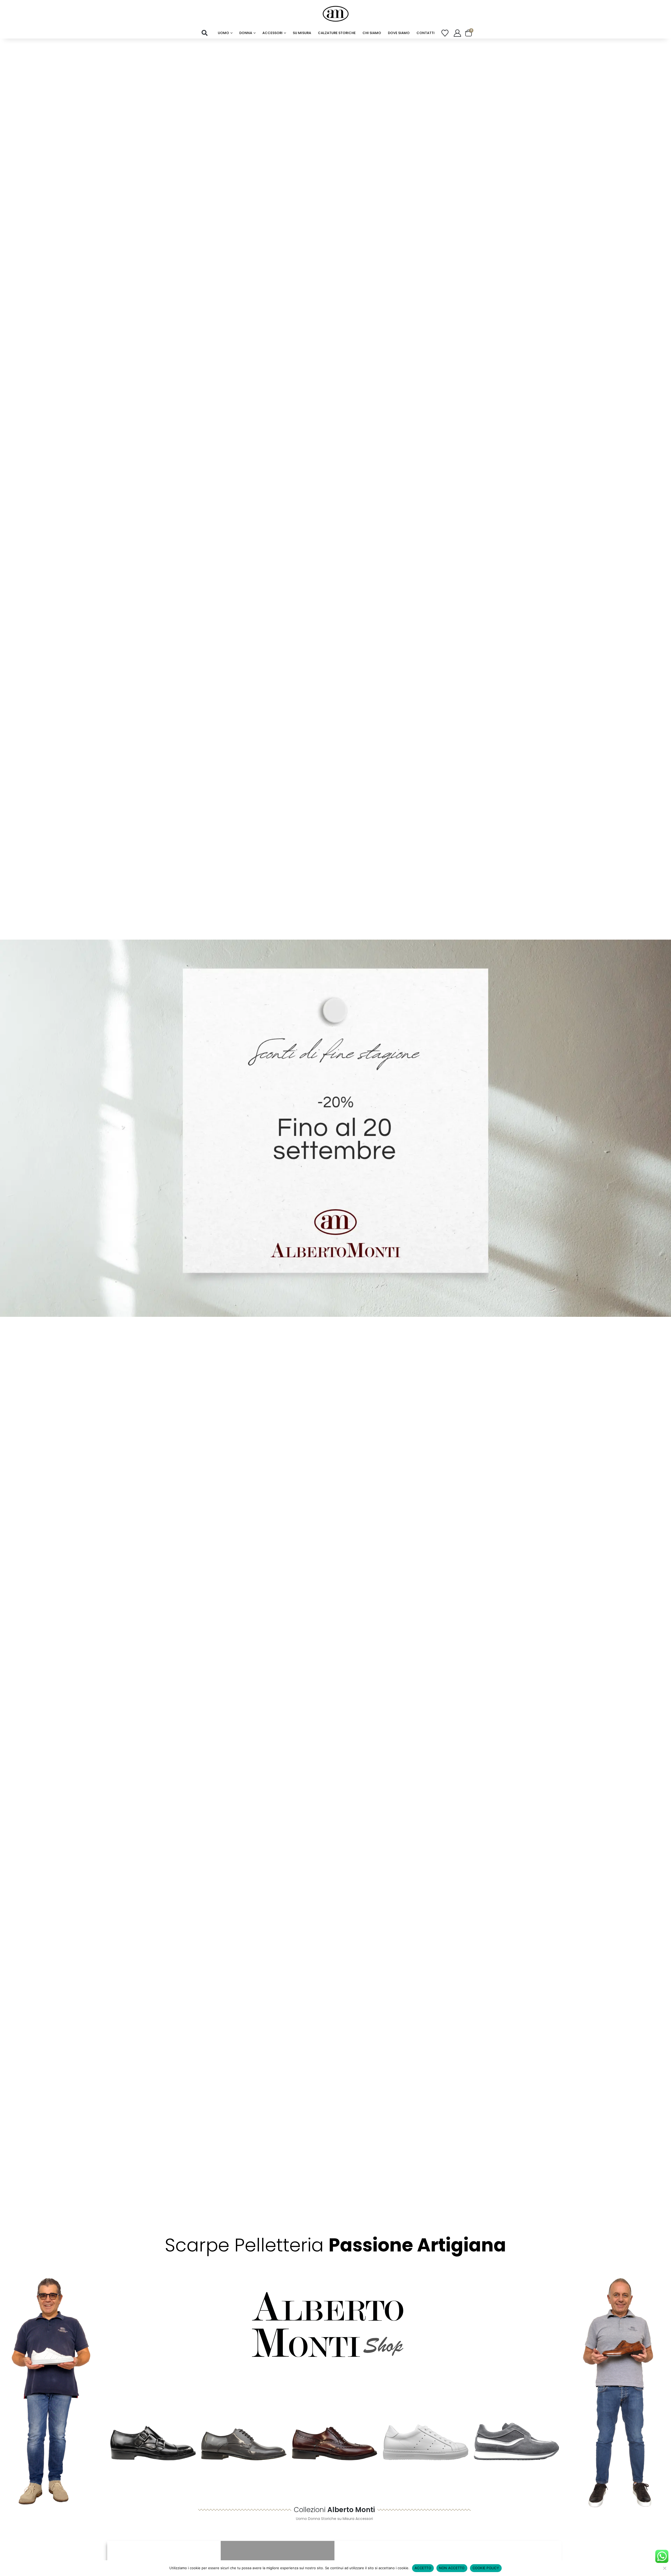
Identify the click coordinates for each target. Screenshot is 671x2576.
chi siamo (372, 33)
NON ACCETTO (452, 2568)
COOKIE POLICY (486, 2568)
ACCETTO (423, 2568)
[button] (205, 33)
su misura (302, 33)
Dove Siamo (399, 33)
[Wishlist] (445, 33)
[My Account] (457, 33)
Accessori (272, 33)
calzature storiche (337, 33)
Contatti (426, 33)
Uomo (223, 33)
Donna (246, 33)
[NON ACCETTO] (664, 2568)
